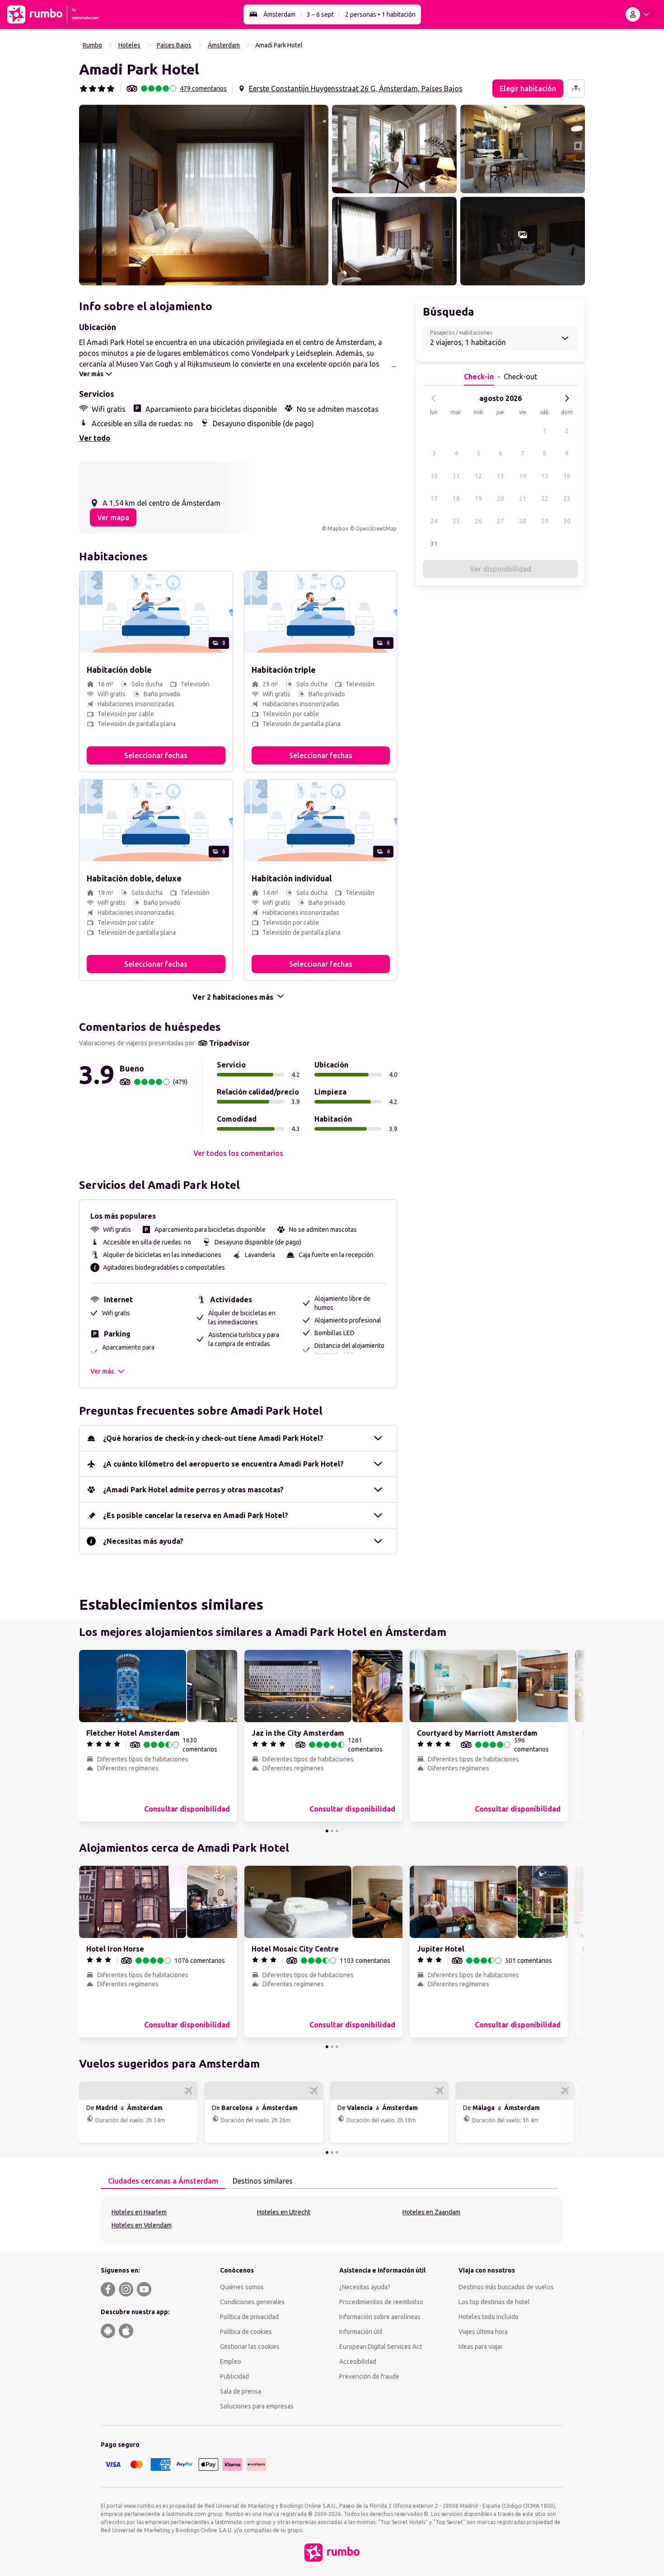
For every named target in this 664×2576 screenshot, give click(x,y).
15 (545, 476)
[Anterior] (434, 398)
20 (500, 498)
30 (567, 521)
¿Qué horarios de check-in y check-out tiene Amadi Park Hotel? (213, 1438)
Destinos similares (263, 2181)
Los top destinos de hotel (494, 2302)
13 (500, 476)
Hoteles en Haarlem (139, 2212)
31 (434, 544)
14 (523, 476)
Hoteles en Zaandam (431, 2212)
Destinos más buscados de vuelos (506, 2287)
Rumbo (92, 45)
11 (456, 476)
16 (567, 476)
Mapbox (338, 529)
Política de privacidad (249, 2317)
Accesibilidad (358, 2362)
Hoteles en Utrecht (284, 2212)
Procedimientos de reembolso (381, 2302)
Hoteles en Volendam (142, 2225)
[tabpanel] (332, 2220)
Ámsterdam (279, 14)
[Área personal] (639, 14)
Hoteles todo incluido (489, 2317)
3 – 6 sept (320, 14)
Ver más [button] (102, 1371)
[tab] (163, 2181)
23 (567, 498)
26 (478, 521)
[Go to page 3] (337, 1831)
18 (456, 498)
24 (434, 521)
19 (478, 498)
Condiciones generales (252, 2302)
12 (478, 476)
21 (523, 498)
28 (523, 521)
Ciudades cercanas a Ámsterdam (163, 2181)
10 (434, 476)
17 (434, 498)
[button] (204, 195)
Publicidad (234, 2376)
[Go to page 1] (327, 1831)
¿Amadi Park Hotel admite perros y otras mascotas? (193, 1490)
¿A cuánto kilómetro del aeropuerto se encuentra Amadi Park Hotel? (223, 1464)
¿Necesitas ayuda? (365, 2287)
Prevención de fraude (369, 2376)
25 (456, 521)
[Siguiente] (567, 398)
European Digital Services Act (381, 2347)
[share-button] (576, 89)
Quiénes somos (242, 2287)
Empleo (231, 2362)
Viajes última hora (483, 2332)
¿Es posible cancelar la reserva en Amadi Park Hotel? (196, 1515)
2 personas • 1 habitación (380, 14)
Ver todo (95, 438)
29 (545, 521)
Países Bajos (174, 45)
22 (545, 498)
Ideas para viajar (481, 2347)
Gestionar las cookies (250, 2347)
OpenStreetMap (376, 529)
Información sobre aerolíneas (380, 2317)
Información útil (361, 2332)
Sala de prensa (241, 2391)
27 (500, 521)
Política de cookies (246, 2332)
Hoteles (129, 45)
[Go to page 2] (332, 1831)
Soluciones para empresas (257, 2406)
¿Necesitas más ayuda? (143, 1541)
